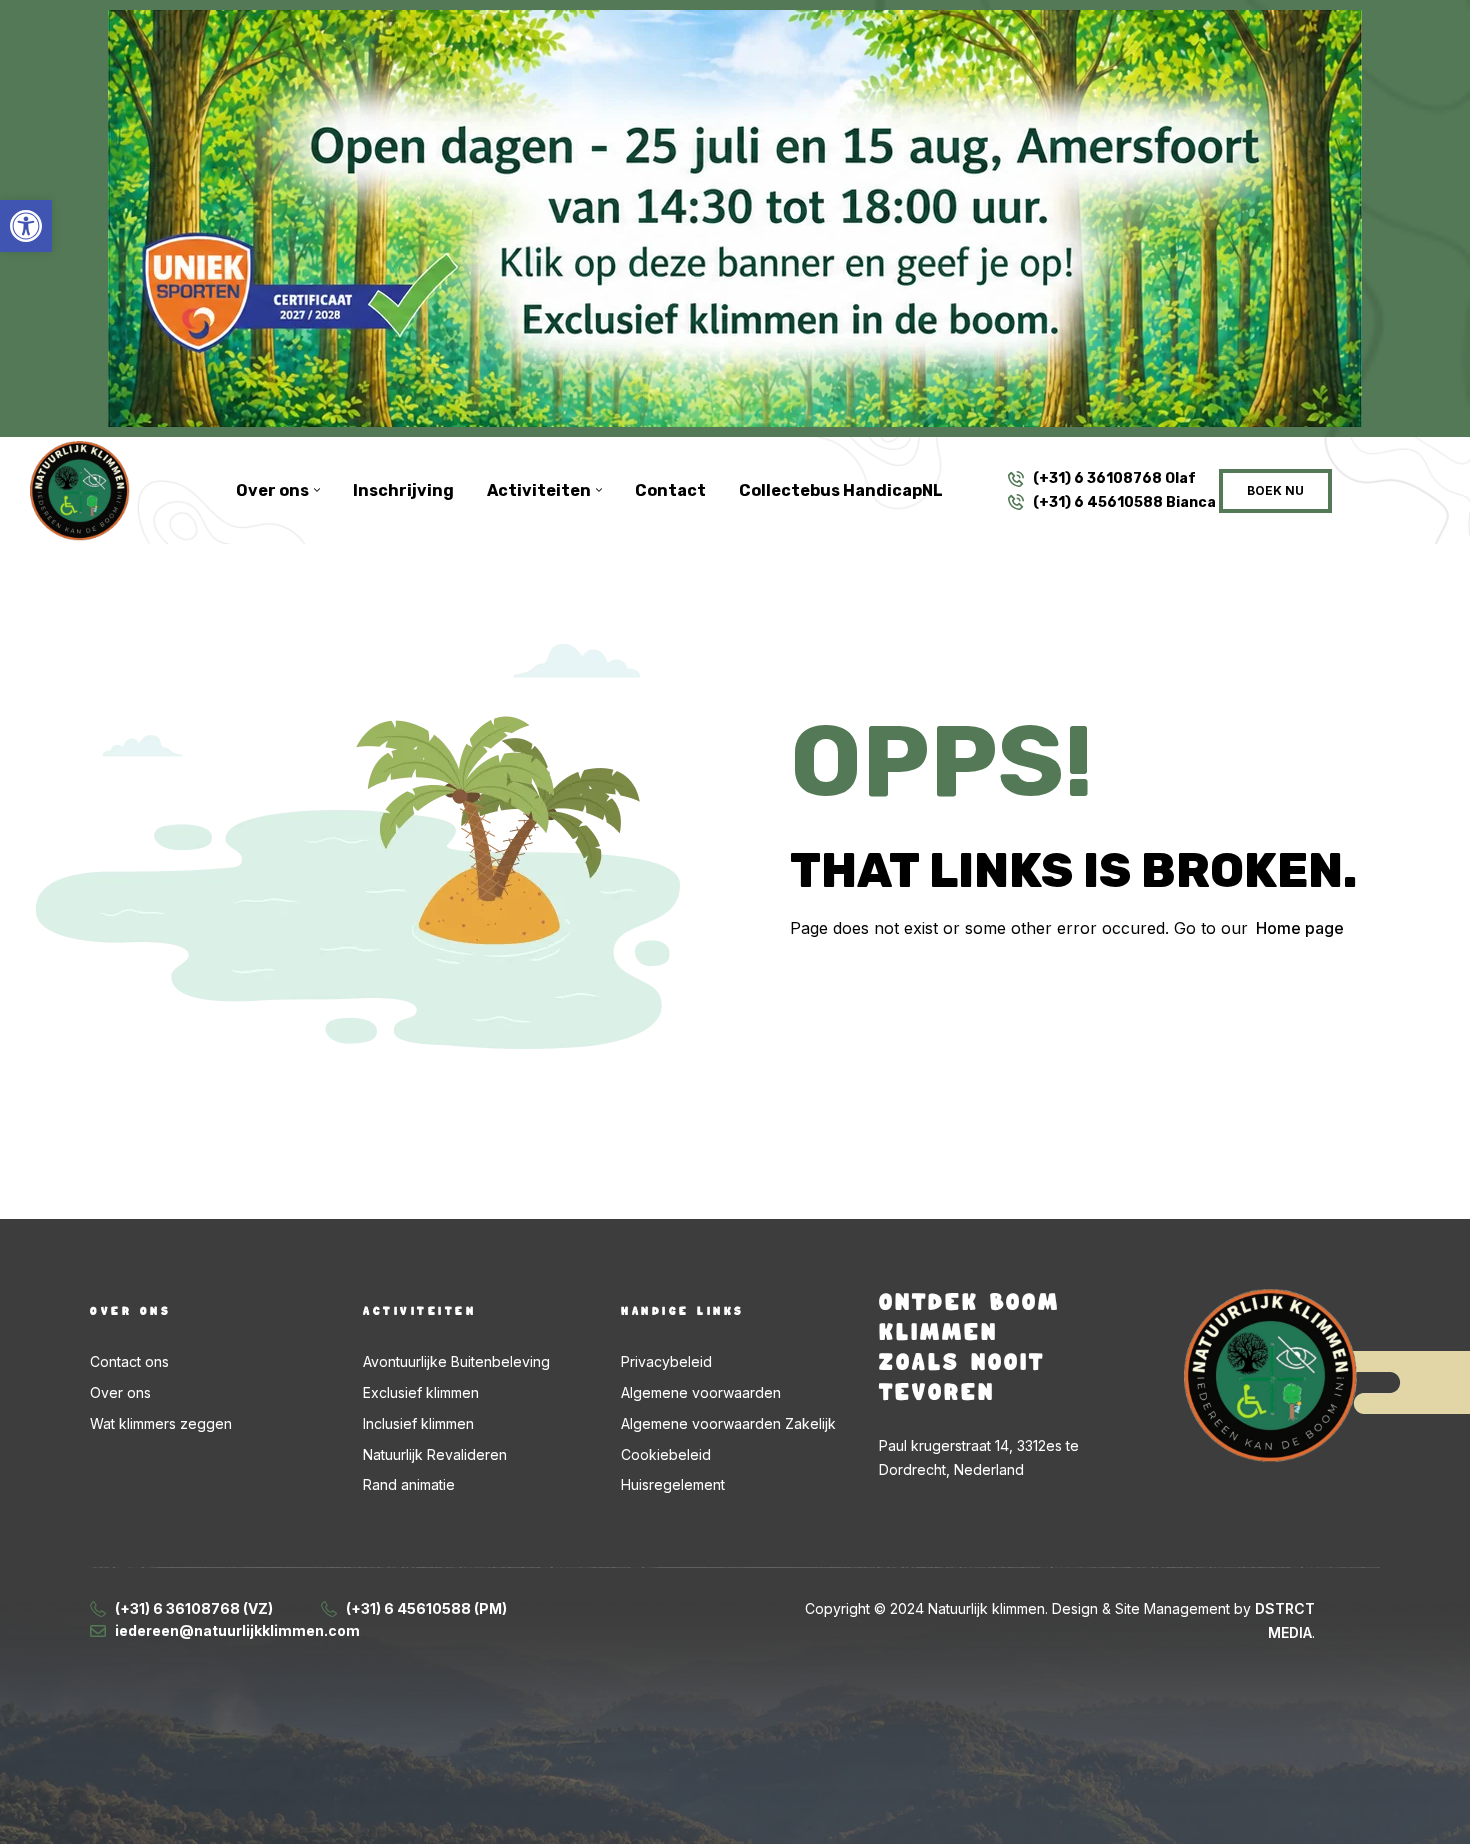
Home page (1300, 928)
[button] (26, 226)
